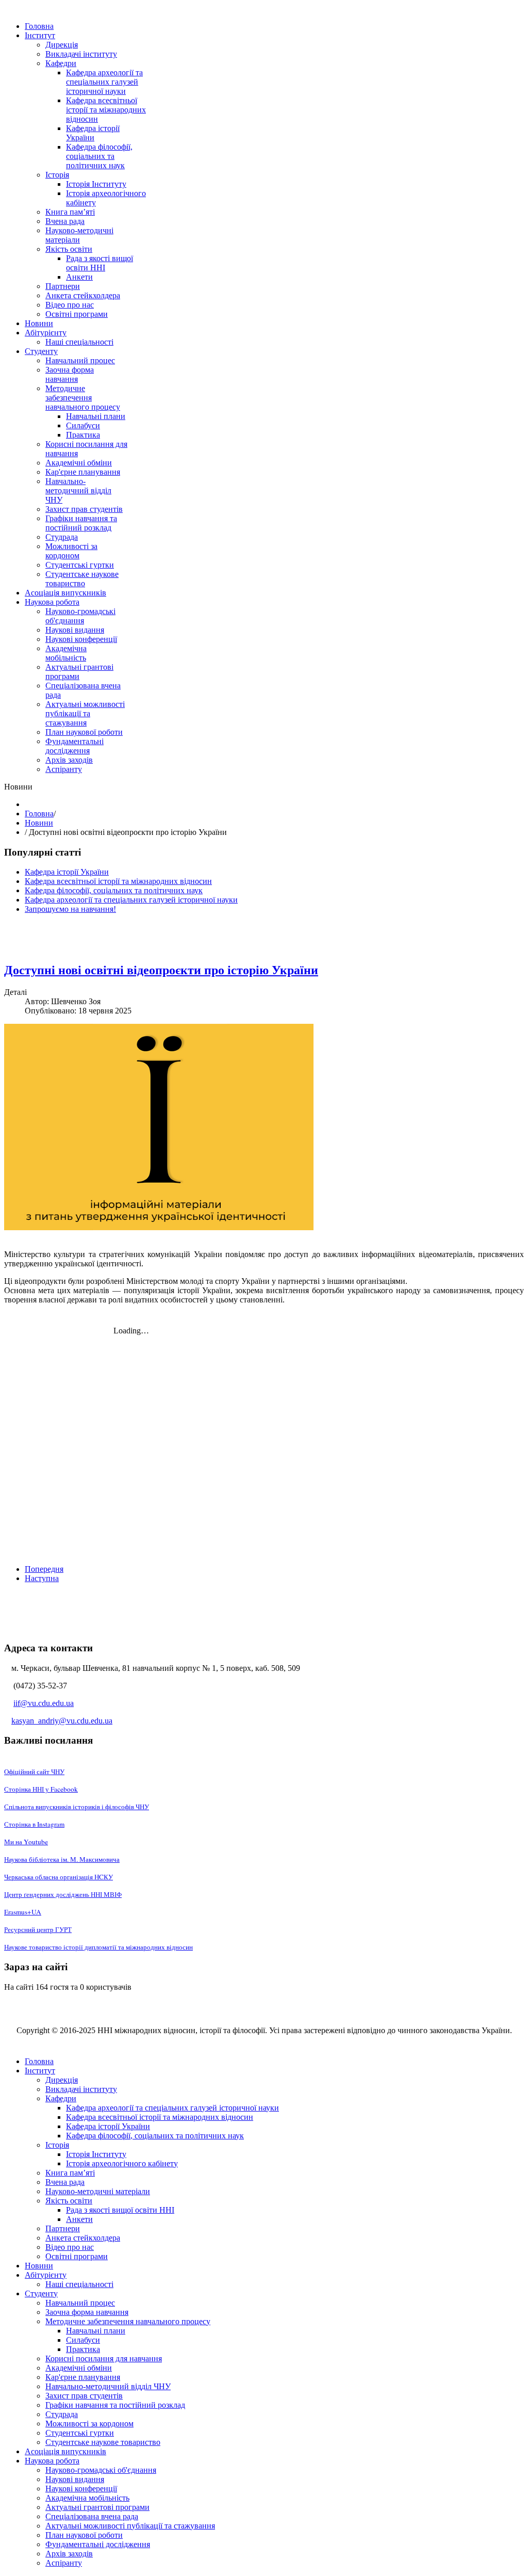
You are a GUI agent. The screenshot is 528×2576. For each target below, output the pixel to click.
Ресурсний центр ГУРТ (38, 1929)
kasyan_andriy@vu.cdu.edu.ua (62, 1721)
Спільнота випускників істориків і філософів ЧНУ (77, 1807)
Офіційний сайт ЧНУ (34, 1772)
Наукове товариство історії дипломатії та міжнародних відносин (98, 1947)
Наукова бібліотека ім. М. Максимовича (62, 1859)
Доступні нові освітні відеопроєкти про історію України (161, 970)
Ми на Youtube (26, 1842)
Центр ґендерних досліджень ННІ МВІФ (63, 1894)
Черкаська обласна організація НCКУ (59, 1877)
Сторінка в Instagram (34, 1824)
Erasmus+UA (23, 1912)
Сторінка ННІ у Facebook (41, 1789)
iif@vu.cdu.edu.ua (44, 1703)
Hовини (39, 823)
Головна (39, 814)
